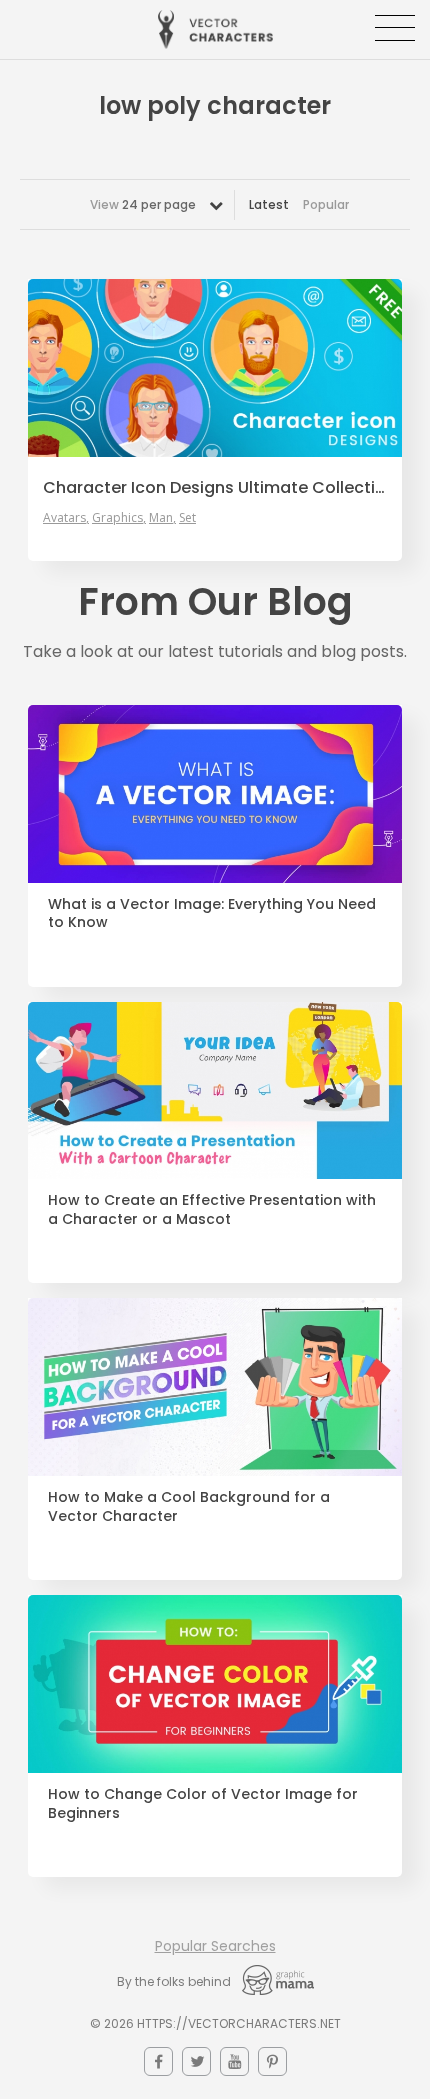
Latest (269, 204)
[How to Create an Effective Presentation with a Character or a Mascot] (215, 1091)
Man (161, 518)
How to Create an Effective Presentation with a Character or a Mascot (212, 1210)
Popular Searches (215, 1946)
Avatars (64, 518)
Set (187, 518)
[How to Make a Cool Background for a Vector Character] (215, 1387)
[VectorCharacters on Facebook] (158, 2061)
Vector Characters (215, 29)
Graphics (117, 518)
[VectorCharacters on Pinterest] (272, 2061)
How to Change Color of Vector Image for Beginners (203, 1804)
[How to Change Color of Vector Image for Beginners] (215, 1684)
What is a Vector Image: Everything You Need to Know (212, 914)
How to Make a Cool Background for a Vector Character (189, 1507)
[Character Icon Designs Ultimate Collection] (215, 368)
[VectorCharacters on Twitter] (196, 2061)
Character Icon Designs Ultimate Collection (215, 488)
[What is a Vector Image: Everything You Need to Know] (215, 794)
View (143, 204)
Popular (326, 204)
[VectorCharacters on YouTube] (234, 2061)
